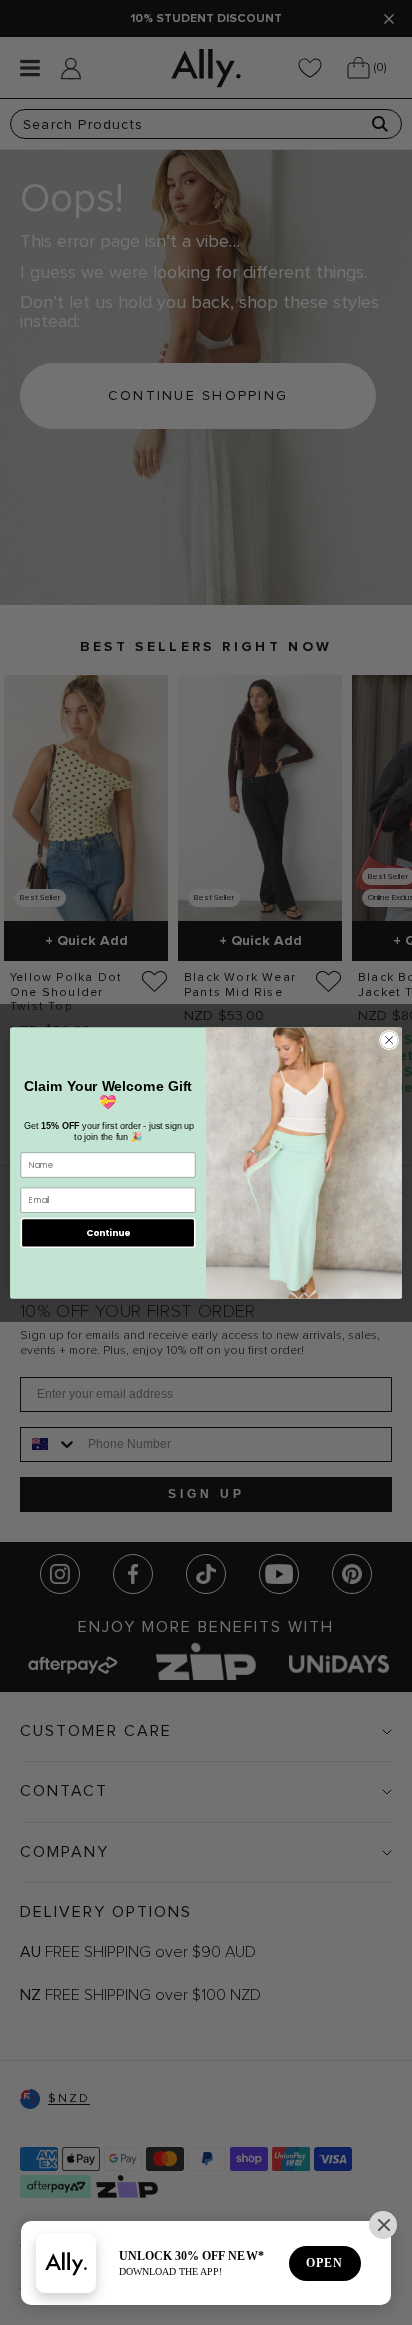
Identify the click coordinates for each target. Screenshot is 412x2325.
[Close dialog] (389, 1040)
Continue (108, 1232)
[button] (383, 2225)
